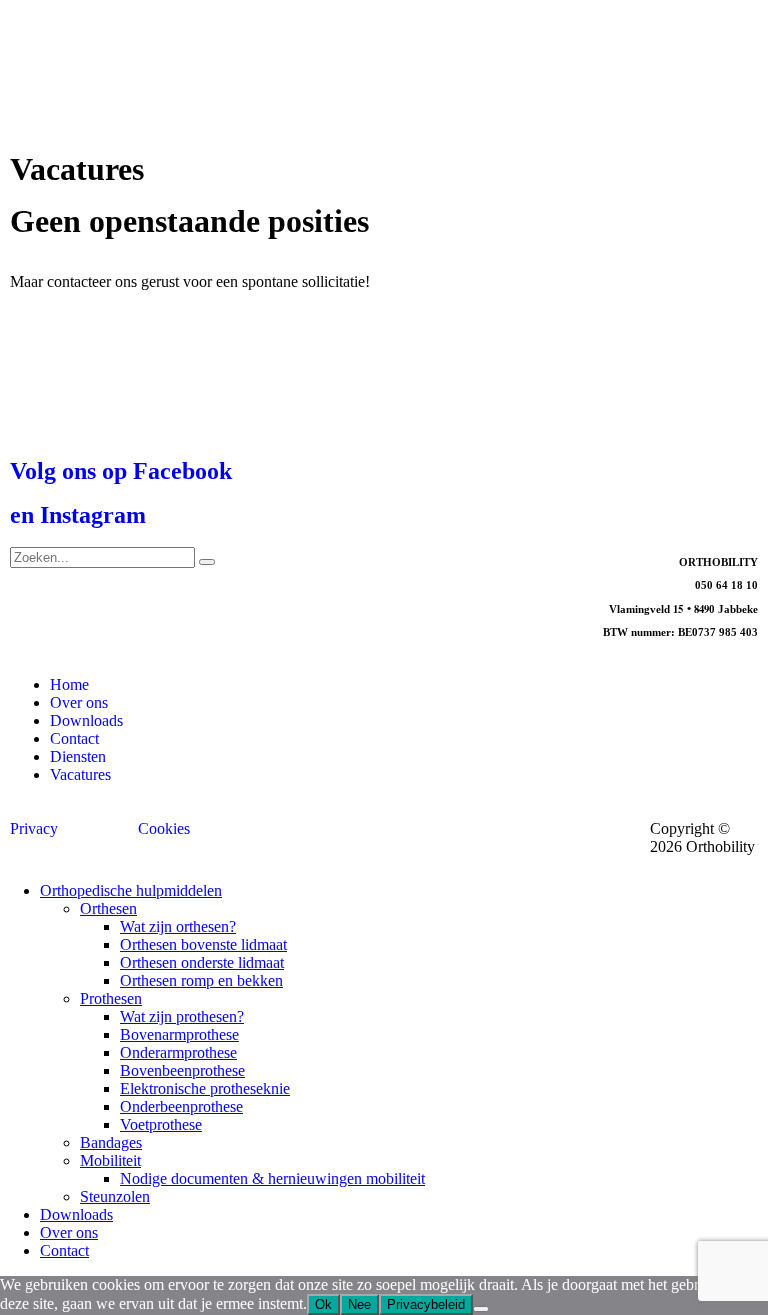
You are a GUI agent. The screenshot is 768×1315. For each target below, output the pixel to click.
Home (69, 684)
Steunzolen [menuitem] (115, 1196)
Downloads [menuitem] (76, 1214)
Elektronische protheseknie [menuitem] (205, 1088)
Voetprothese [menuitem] (161, 1124)
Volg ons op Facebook (121, 471)
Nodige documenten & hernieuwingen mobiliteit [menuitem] (272, 1178)
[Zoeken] (207, 562)
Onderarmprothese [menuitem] (178, 1052)
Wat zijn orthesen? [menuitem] (178, 926)
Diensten (78, 756)
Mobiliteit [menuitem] (110, 1160)
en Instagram (78, 515)
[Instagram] (345, 572)
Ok (323, 1304)
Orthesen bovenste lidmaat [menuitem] (203, 944)
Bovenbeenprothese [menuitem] (182, 1070)
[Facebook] (291, 572)
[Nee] (481, 1309)
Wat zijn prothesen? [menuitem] (182, 1016)
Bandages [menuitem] (111, 1142)
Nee (359, 1304)
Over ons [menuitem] (69, 1232)
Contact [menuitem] (64, 1250)
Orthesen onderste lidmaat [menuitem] (202, 962)
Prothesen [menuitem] (111, 998)
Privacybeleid (426, 1304)
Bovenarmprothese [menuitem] (179, 1034)
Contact (74, 738)
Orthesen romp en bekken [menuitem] (201, 980)
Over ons (79, 702)
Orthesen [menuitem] (108, 908)
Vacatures (80, 774)
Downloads (86, 720)
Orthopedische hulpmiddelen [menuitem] (131, 890)
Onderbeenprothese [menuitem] (181, 1106)
